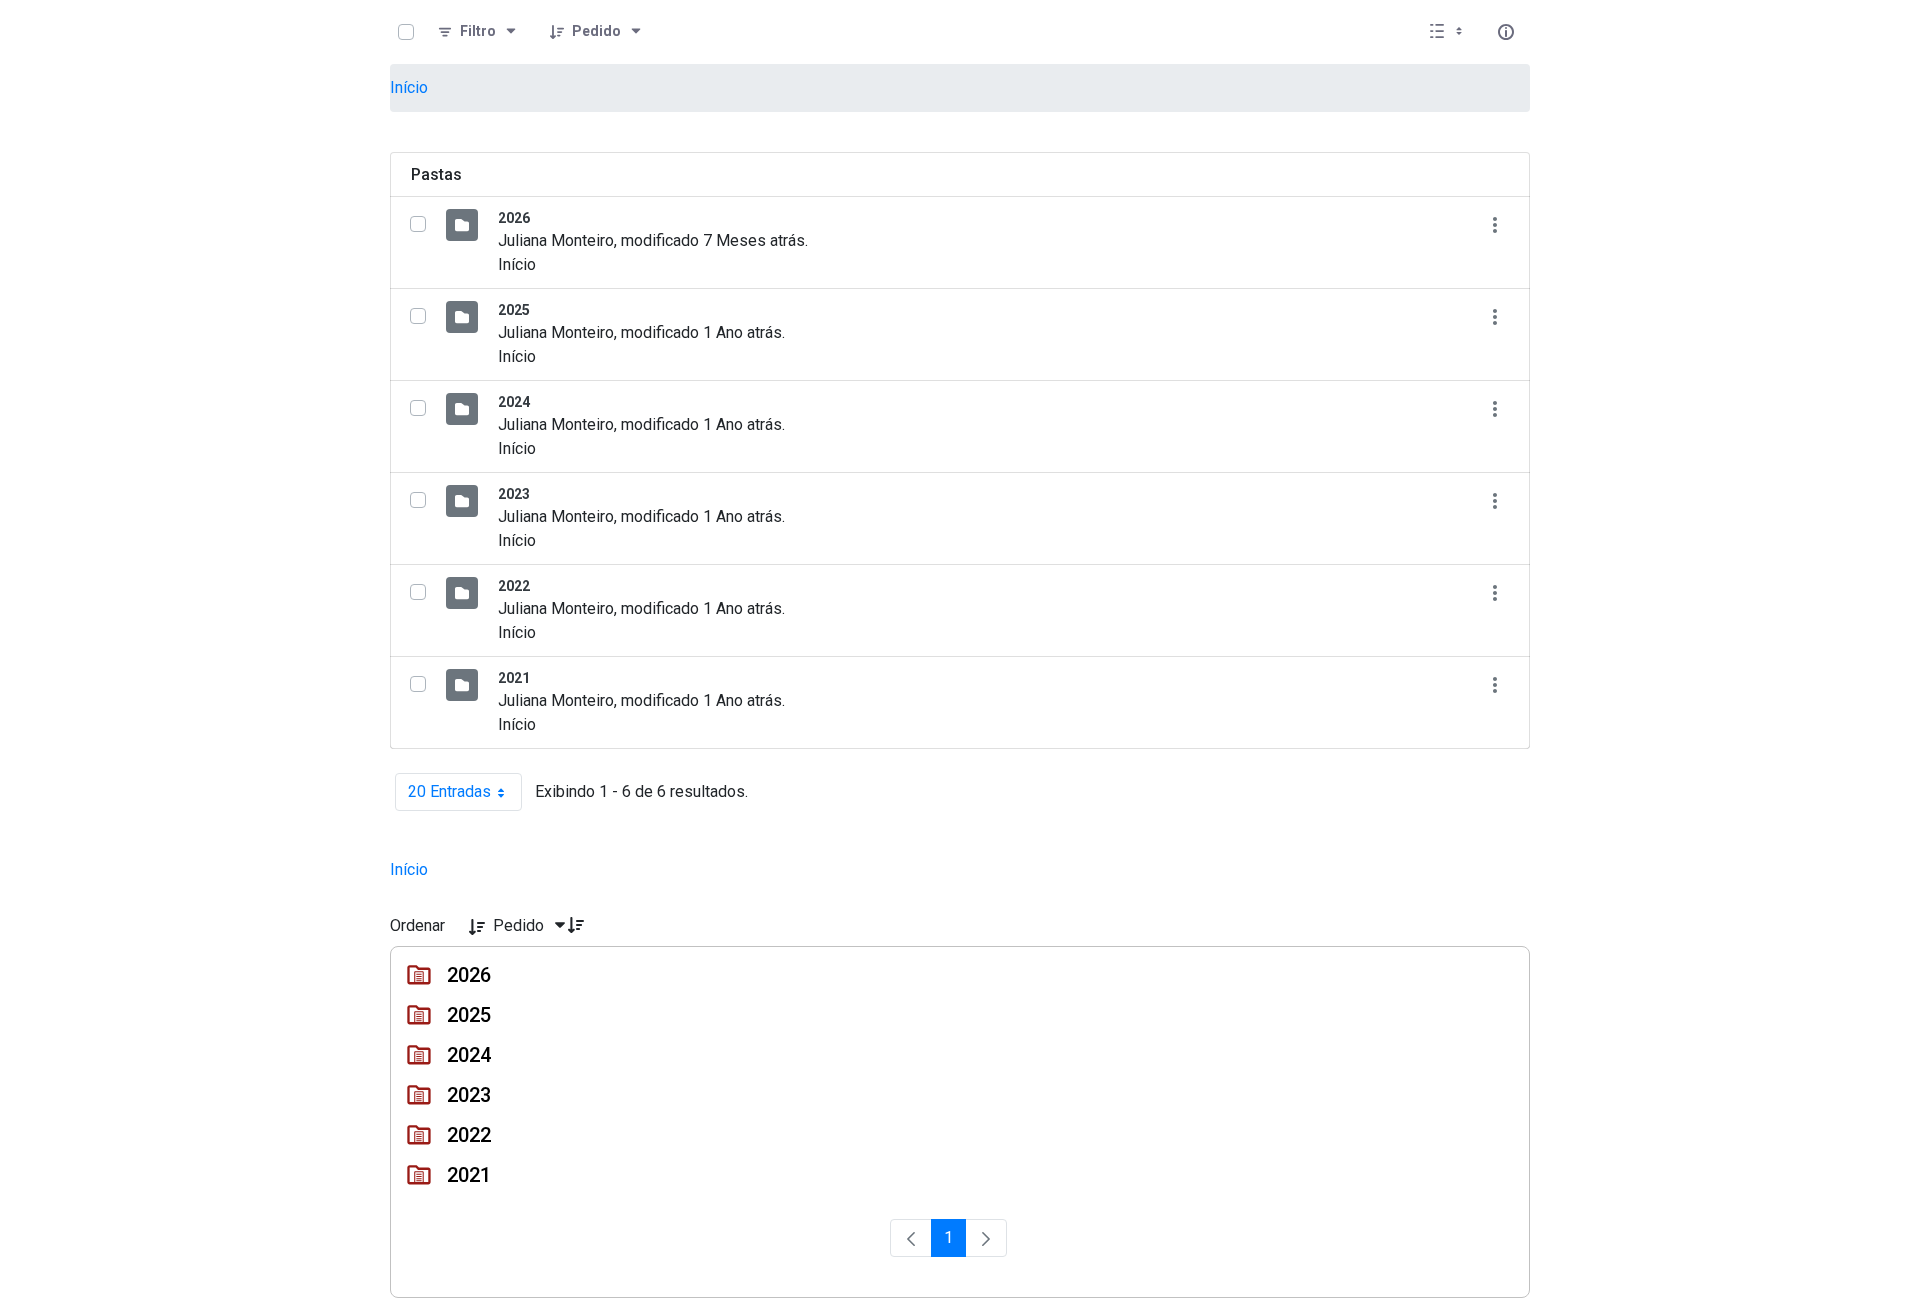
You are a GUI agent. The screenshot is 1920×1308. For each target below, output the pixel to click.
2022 (514, 586)
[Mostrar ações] (1494, 224)
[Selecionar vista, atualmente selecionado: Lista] (1448, 32)
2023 (514, 494)
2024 (514, 402)
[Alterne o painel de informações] (1506, 32)
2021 (514, 678)
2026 (514, 218)
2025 (514, 310)
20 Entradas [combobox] (465, 796)
